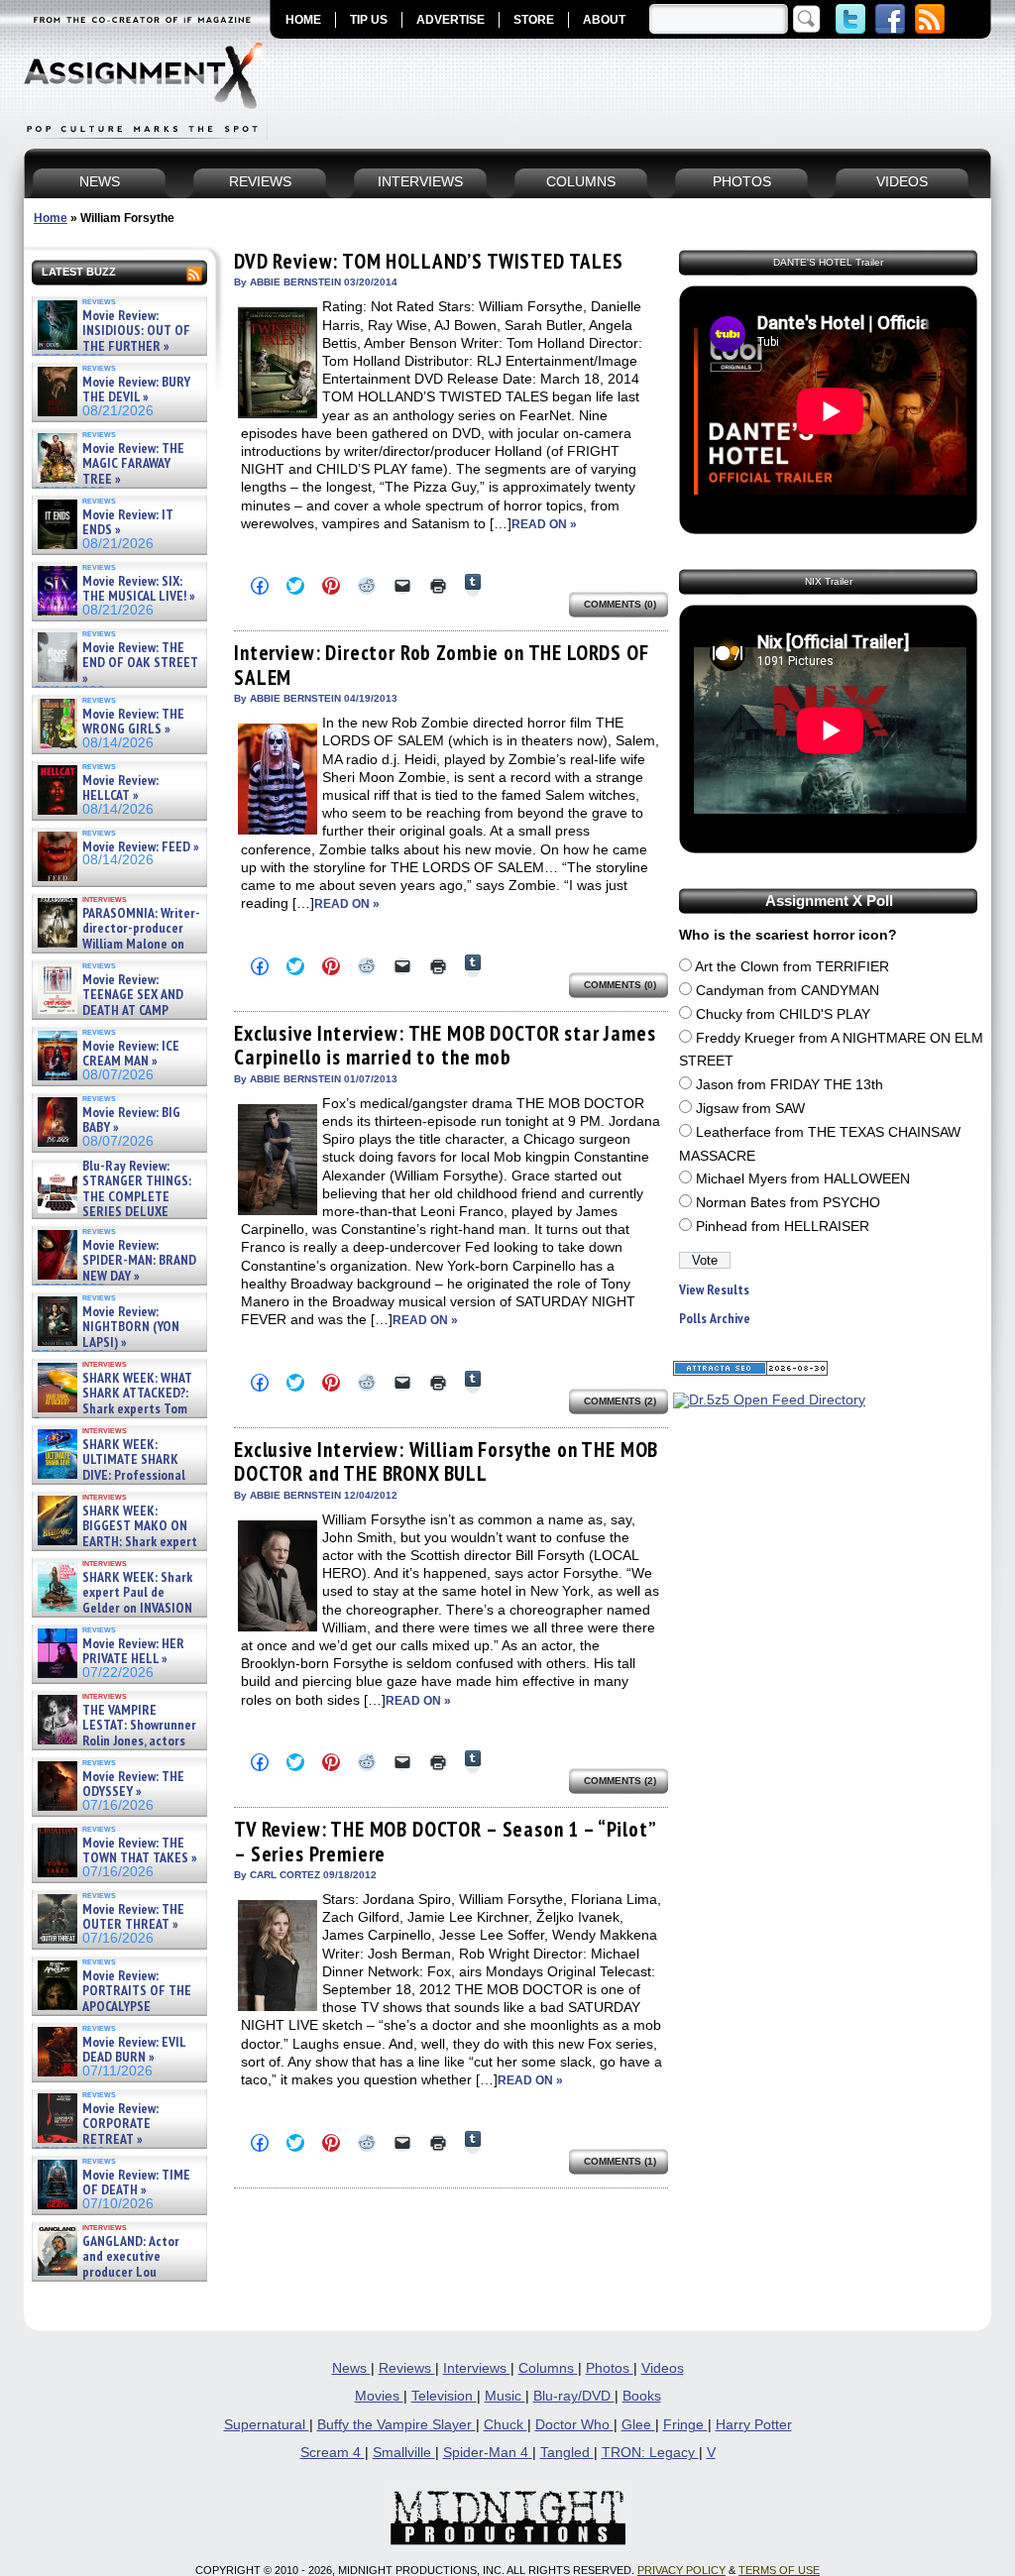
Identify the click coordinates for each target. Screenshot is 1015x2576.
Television (444, 2396)
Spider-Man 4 (488, 2453)
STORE (534, 20)
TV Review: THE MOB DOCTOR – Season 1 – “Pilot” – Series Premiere (445, 1841)
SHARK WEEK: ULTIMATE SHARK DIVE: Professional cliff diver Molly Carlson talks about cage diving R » (117, 1475)
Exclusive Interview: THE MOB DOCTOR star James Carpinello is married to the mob (445, 1045)
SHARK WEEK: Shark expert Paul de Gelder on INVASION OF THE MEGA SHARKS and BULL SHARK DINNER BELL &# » (115, 1616)
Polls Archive (715, 1319)
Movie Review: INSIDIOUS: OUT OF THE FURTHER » (136, 331)
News (351, 2368)
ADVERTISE (451, 20)
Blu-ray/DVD (574, 2396)
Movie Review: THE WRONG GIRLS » (133, 722)
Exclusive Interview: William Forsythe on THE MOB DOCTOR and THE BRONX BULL (446, 1461)
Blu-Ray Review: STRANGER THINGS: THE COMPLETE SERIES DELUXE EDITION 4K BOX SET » (113, 1197)
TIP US (369, 20)
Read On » (544, 524)
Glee (638, 2425)
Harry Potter (754, 2425)
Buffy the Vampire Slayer (396, 2425)
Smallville (404, 2453)
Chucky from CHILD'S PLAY (783, 1014)
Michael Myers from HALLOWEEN (803, 1179)
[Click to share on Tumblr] (473, 585)
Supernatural (267, 2425)
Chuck (506, 2425)
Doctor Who (574, 2425)
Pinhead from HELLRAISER (783, 1227)
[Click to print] (438, 586)
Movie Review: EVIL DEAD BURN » (134, 2050)
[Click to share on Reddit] (367, 586)
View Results (714, 1290)
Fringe (685, 2425)
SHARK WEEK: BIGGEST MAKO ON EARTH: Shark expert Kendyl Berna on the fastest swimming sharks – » (115, 1542)
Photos (610, 2368)
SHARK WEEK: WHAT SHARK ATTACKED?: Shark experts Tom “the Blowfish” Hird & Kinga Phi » (113, 1409)
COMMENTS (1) (620, 2161)
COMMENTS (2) (620, 1401)
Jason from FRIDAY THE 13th (789, 1085)
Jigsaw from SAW (750, 1109)
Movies (379, 2396)
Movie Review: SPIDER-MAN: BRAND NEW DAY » (139, 1261)
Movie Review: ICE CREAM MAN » (131, 1054)
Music (505, 2396)
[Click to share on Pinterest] (331, 586)
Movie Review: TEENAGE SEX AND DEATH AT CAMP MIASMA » (109, 1003)
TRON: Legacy (650, 2453)
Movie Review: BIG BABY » (131, 1120)
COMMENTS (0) (620, 604)
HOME (303, 20)
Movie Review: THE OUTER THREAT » (133, 1917)
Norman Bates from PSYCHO (788, 1203)
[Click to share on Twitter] (295, 586)
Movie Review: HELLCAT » (120, 788)
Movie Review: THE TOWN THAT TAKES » (140, 1851)
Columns (548, 2368)
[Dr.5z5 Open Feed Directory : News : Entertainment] (769, 1400)
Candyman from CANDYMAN (788, 991)
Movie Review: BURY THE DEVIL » (136, 390)
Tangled (567, 2453)
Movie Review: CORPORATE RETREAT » (120, 2124)
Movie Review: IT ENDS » (128, 523)
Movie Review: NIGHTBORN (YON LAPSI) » (131, 1327)
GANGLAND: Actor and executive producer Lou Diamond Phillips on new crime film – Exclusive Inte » (117, 2272)
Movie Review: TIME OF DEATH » (136, 2183)
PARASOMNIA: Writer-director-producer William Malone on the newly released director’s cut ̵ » (117, 944)
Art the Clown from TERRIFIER (792, 967)
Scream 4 (333, 2453)
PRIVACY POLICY (681, 2570)
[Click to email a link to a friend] (402, 586)
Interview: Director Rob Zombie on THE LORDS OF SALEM (442, 665)
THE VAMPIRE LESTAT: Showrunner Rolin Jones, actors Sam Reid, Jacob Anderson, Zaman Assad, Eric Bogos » (115, 1741)
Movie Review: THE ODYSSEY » (133, 1785)
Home (51, 218)
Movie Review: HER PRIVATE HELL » (133, 1652)
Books (642, 2396)
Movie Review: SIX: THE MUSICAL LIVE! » (139, 589)
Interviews (477, 2368)
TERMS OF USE (779, 2570)
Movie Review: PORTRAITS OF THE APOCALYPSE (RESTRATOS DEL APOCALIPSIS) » (113, 2007)
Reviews (407, 2368)
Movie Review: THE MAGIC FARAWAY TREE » (133, 464)
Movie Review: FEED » (141, 847)
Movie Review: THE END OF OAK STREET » (140, 663)
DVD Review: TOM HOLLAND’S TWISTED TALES (429, 261)
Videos (663, 2368)
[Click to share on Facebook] (260, 586)
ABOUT (604, 20)
